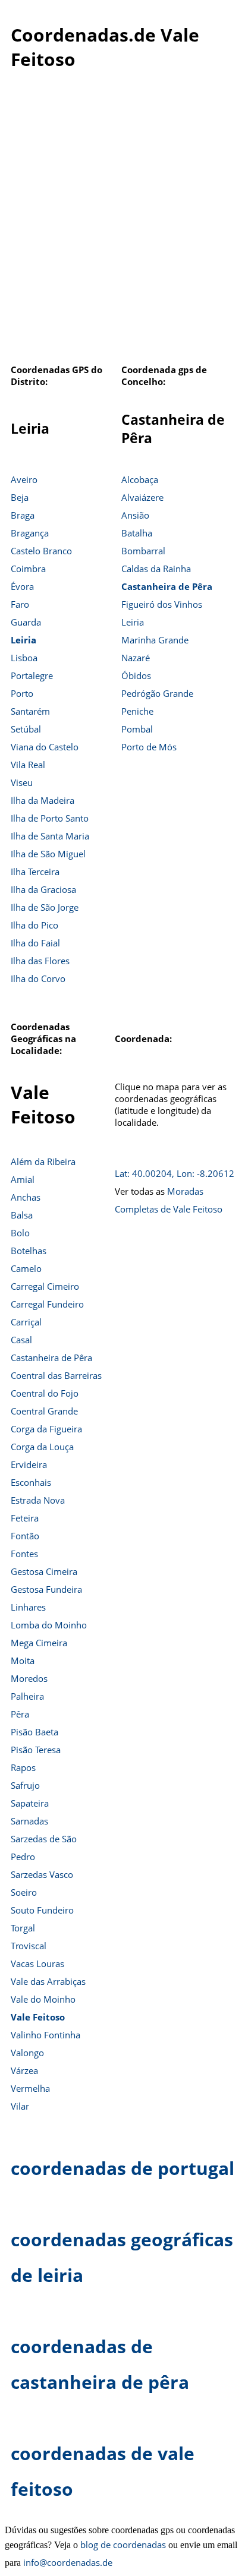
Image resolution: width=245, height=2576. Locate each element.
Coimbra (28, 569)
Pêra (20, 1714)
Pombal (137, 729)
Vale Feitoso (38, 2017)
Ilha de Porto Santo (50, 818)
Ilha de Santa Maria (50, 836)
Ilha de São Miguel (48, 854)
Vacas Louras (37, 1963)
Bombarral (143, 551)
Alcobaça (140, 479)
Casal (21, 1340)
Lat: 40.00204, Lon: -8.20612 (175, 1173)
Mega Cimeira (39, 1643)
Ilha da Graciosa (43, 889)
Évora (22, 586)
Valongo (27, 2053)
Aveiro (24, 479)
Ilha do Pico (34, 925)
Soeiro (24, 1892)
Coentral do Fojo (45, 1393)
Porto (22, 693)
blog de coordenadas (123, 2545)
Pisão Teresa (36, 1750)
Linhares (28, 1607)
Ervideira (29, 1464)
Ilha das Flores (40, 961)
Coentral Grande (44, 1411)
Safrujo (25, 1785)
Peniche (137, 711)
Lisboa (24, 658)
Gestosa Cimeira (44, 1571)
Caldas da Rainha (156, 569)
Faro (20, 604)
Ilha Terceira (35, 872)
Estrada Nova (38, 1500)
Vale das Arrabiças (48, 1981)
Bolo (20, 1233)
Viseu (22, 782)
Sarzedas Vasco (42, 1874)
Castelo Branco (41, 551)
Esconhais (31, 1482)
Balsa (22, 1215)
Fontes (24, 1554)
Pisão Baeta (34, 1732)
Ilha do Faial (35, 943)
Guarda (26, 622)
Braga (23, 515)
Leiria (23, 640)
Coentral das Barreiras (56, 1375)
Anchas (26, 1197)
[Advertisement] (122, 229)
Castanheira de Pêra (167, 586)
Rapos (23, 1767)
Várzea (24, 2070)
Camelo (26, 1268)
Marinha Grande (155, 640)
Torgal (23, 1928)
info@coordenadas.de (68, 2562)
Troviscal (29, 1946)
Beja (20, 497)
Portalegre (32, 675)
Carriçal (26, 1322)
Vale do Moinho (43, 1999)
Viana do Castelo (45, 747)
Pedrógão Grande (157, 693)
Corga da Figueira (46, 1429)
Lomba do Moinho (49, 1625)
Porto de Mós (149, 747)
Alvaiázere (142, 497)
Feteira (25, 1518)
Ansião (135, 515)
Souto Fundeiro (42, 1910)
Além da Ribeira (43, 1161)
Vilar (20, 2106)
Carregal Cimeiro (45, 1286)
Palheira (27, 1696)
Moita (23, 1660)
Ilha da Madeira (43, 800)
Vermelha (30, 2088)
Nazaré (136, 658)
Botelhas (29, 1251)
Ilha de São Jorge (45, 907)
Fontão (25, 1536)
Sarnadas (29, 1821)
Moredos (29, 1678)
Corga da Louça (42, 1447)
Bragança (30, 533)
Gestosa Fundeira (46, 1589)
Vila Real (28, 765)
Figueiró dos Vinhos (162, 604)
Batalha (137, 533)
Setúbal (26, 729)
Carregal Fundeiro (47, 1304)
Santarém (30, 711)
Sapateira (30, 1803)
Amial (23, 1179)
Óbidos (136, 675)
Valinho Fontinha (45, 2035)
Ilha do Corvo (38, 978)
